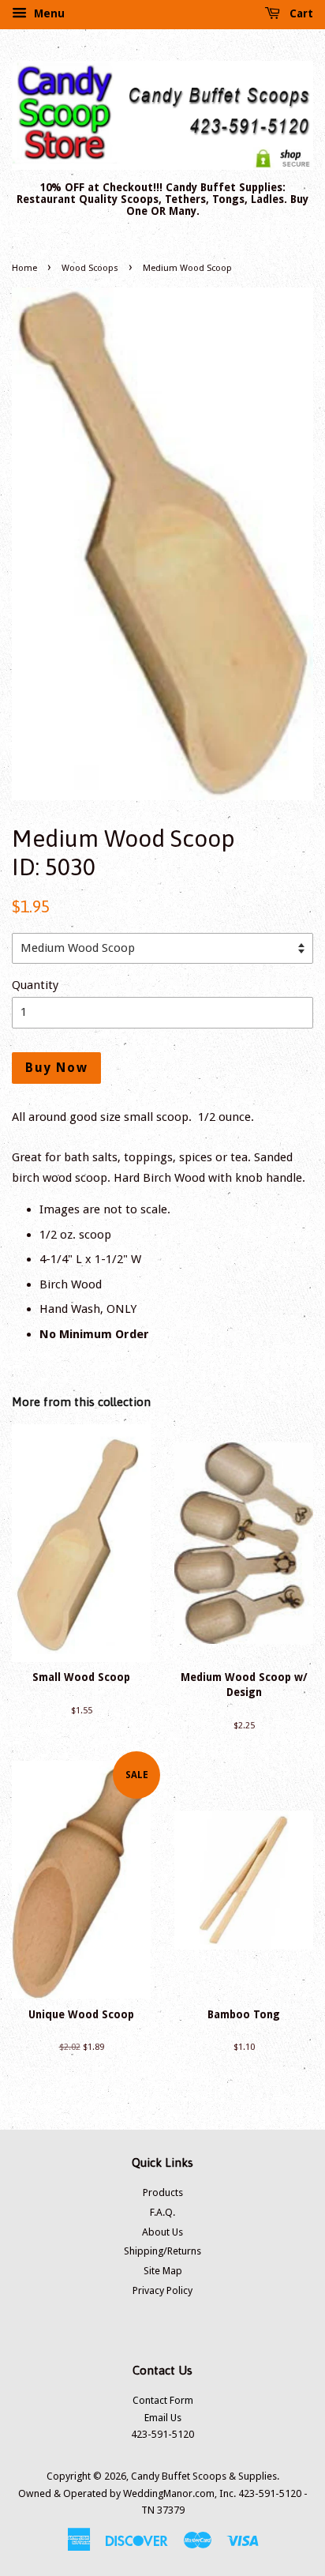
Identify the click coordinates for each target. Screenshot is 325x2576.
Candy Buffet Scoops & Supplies (204, 2476)
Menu (48, 13)
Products (163, 2192)
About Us (162, 2232)
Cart (300, 13)
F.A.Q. (162, 2212)
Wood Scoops (90, 268)
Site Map (163, 2271)
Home (24, 268)
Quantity (35, 985)
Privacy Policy (162, 2290)
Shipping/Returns (162, 2251)
